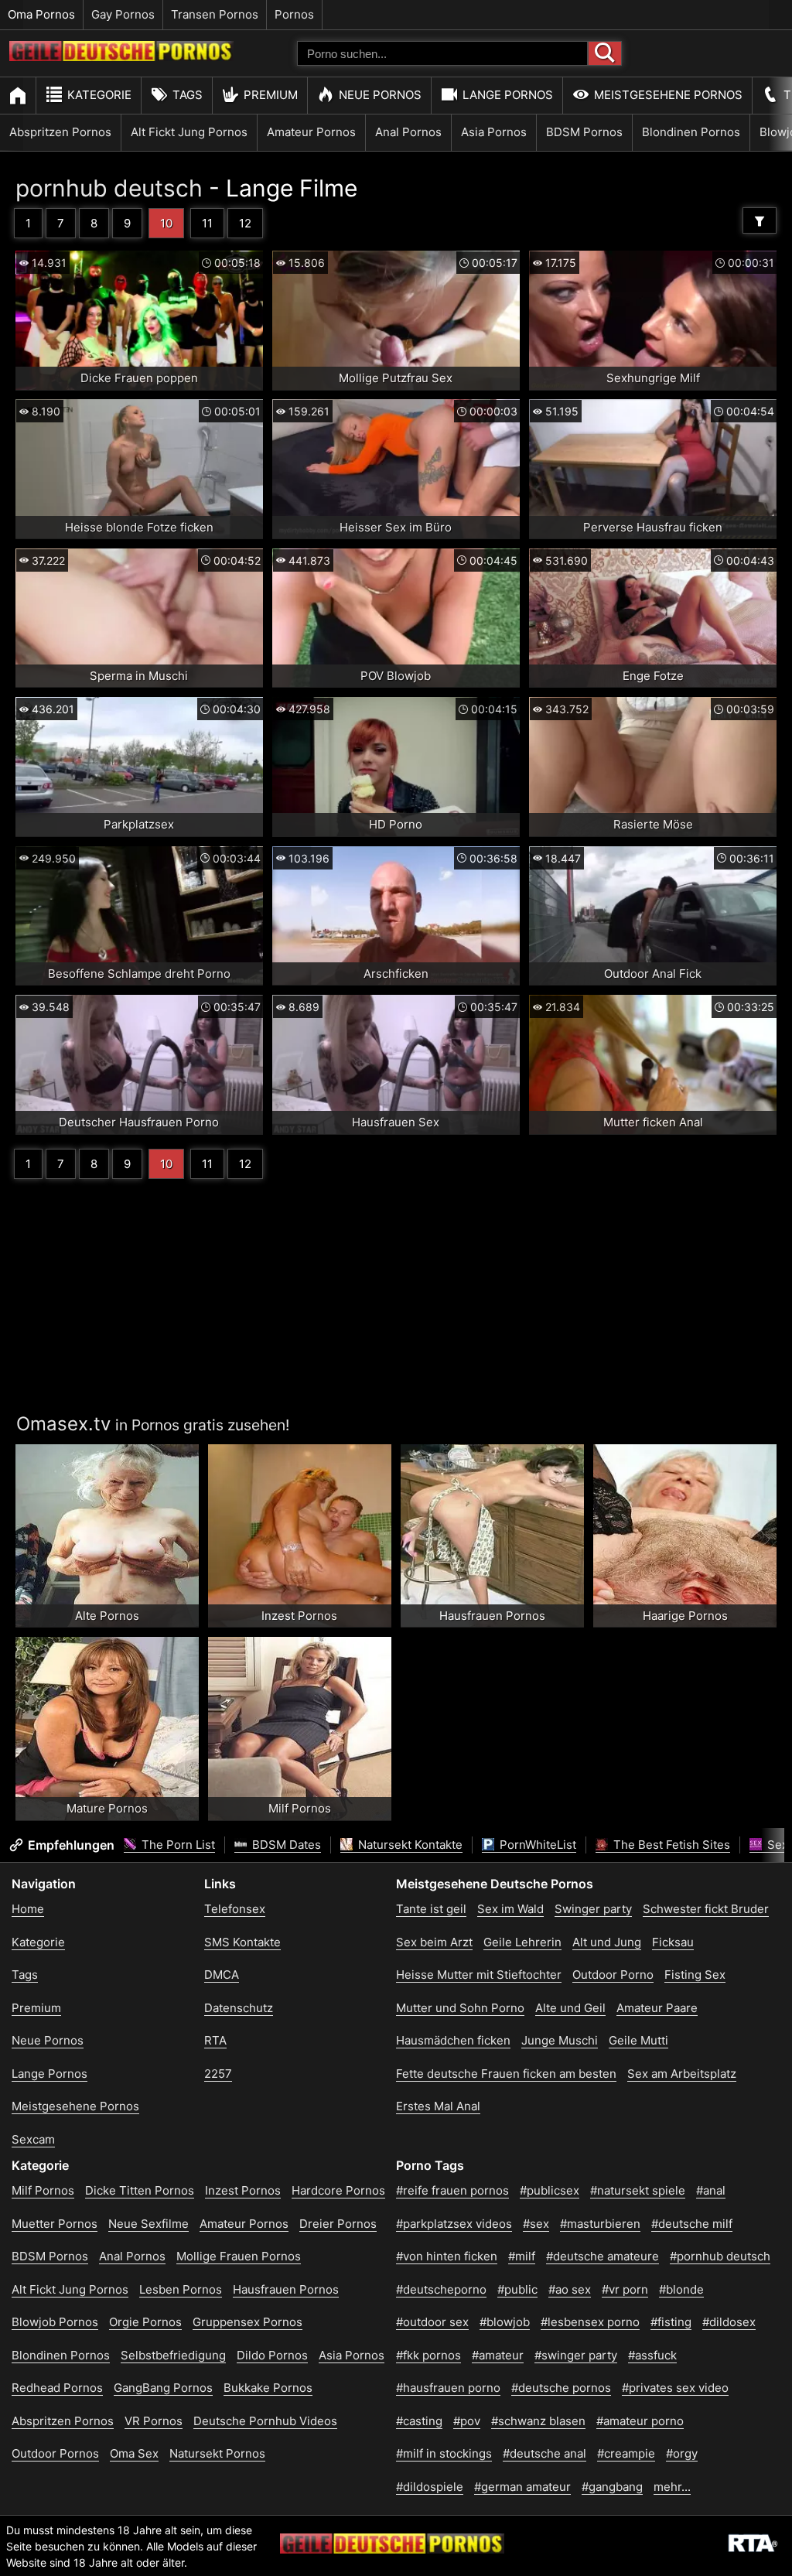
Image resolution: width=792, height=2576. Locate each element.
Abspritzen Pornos (60, 132)
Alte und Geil (570, 2008)
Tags (188, 95)
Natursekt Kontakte (409, 1845)
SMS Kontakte (242, 1942)
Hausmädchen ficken (453, 2040)
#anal (711, 2190)
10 (166, 223)
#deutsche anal (544, 2453)
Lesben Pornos (181, 2289)
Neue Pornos (380, 95)
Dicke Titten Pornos (140, 2190)
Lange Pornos (508, 95)
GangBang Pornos (163, 2388)
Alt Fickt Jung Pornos (189, 132)
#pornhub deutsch (720, 2256)
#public (517, 2289)
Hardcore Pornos (338, 2190)
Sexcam (33, 2139)
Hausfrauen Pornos (286, 2289)
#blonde (681, 2289)
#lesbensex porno (590, 2322)
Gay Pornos (123, 14)
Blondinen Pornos (691, 132)
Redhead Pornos (57, 2388)
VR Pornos (154, 2421)
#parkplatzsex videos (454, 2224)
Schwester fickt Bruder (706, 1909)
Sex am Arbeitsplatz (682, 2074)
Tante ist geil (431, 1909)
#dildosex (729, 2322)
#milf (522, 2256)
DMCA (222, 1975)
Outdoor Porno (613, 1975)
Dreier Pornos (338, 2224)
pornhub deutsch (109, 188)
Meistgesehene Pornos (668, 95)
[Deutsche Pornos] (121, 57)
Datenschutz (239, 2008)
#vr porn (625, 2289)
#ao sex (570, 2289)
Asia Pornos (494, 132)
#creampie (626, 2453)
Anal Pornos (408, 132)
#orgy (682, 2453)
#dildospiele (430, 2487)
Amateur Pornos (311, 132)
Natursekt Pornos (217, 2453)
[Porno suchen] (605, 53)
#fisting (671, 2322)
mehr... (672, 2487)
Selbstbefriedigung (173, 2355)
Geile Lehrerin (522, 1942)
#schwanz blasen (538, 2421)
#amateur (498, 2355)
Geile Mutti (638, 2040)
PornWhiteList (536, 1845)
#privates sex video (675, 2388)
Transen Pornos (215, 14)
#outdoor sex (432, 2322)
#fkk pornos (428, 2355)
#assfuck (652, 2355)
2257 (218, 2074)
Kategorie (99, 95)
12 (245, 223)
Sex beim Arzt (434, 1942)
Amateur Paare (657, 2008)
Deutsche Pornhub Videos (265, 2421)
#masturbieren (600, 2224)
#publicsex (550, 2190)
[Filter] (760, 220)
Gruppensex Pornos (247, 2322)
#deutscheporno (441, 2289)
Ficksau (673, 1942)
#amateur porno (640, 2421)
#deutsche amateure (603, 2256)
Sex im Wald (510, 1909)
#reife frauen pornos (452, 2190)
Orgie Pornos (145, 2322)
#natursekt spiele (638, 2190)
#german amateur (522, 2487)
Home (28, 1909)
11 (207, 223)
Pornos (294, 14)
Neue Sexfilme (148, 2224)
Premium (271, 95)
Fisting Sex (695, 1975)
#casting (419, 2421)
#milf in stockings (444, 2453)
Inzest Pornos (243, 2190)
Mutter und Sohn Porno (460, 2008)
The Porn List (177, 1845)
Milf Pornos (43, 2190)
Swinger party (593, 1909)
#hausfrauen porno (448, 2388)
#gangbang (612, 2487)
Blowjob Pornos (55, 2322)
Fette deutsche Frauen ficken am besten (506, 2074)
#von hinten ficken (447, 2256)
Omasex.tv (63, 1424)
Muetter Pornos (55, 2224)
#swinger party (576, 2355)
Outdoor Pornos (55, 2453)
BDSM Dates (285, 1845)
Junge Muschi (560, 2040)
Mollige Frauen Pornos (239, 2256)
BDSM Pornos (584, 132)
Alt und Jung (607, 1942)
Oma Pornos (41, 14)
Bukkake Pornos (268, 2388)
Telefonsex (235, 1909)
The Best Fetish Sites (670, 1845)
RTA (215, 2040)
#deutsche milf (692, 2224)
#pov (467, 2421)
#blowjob (505, 2322)
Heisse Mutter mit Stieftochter (479, 1975)
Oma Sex (134, 2453)
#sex (536, 2224)
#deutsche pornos (561, 2388)
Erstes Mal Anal (438, 2106)
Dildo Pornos (272, 2355)
